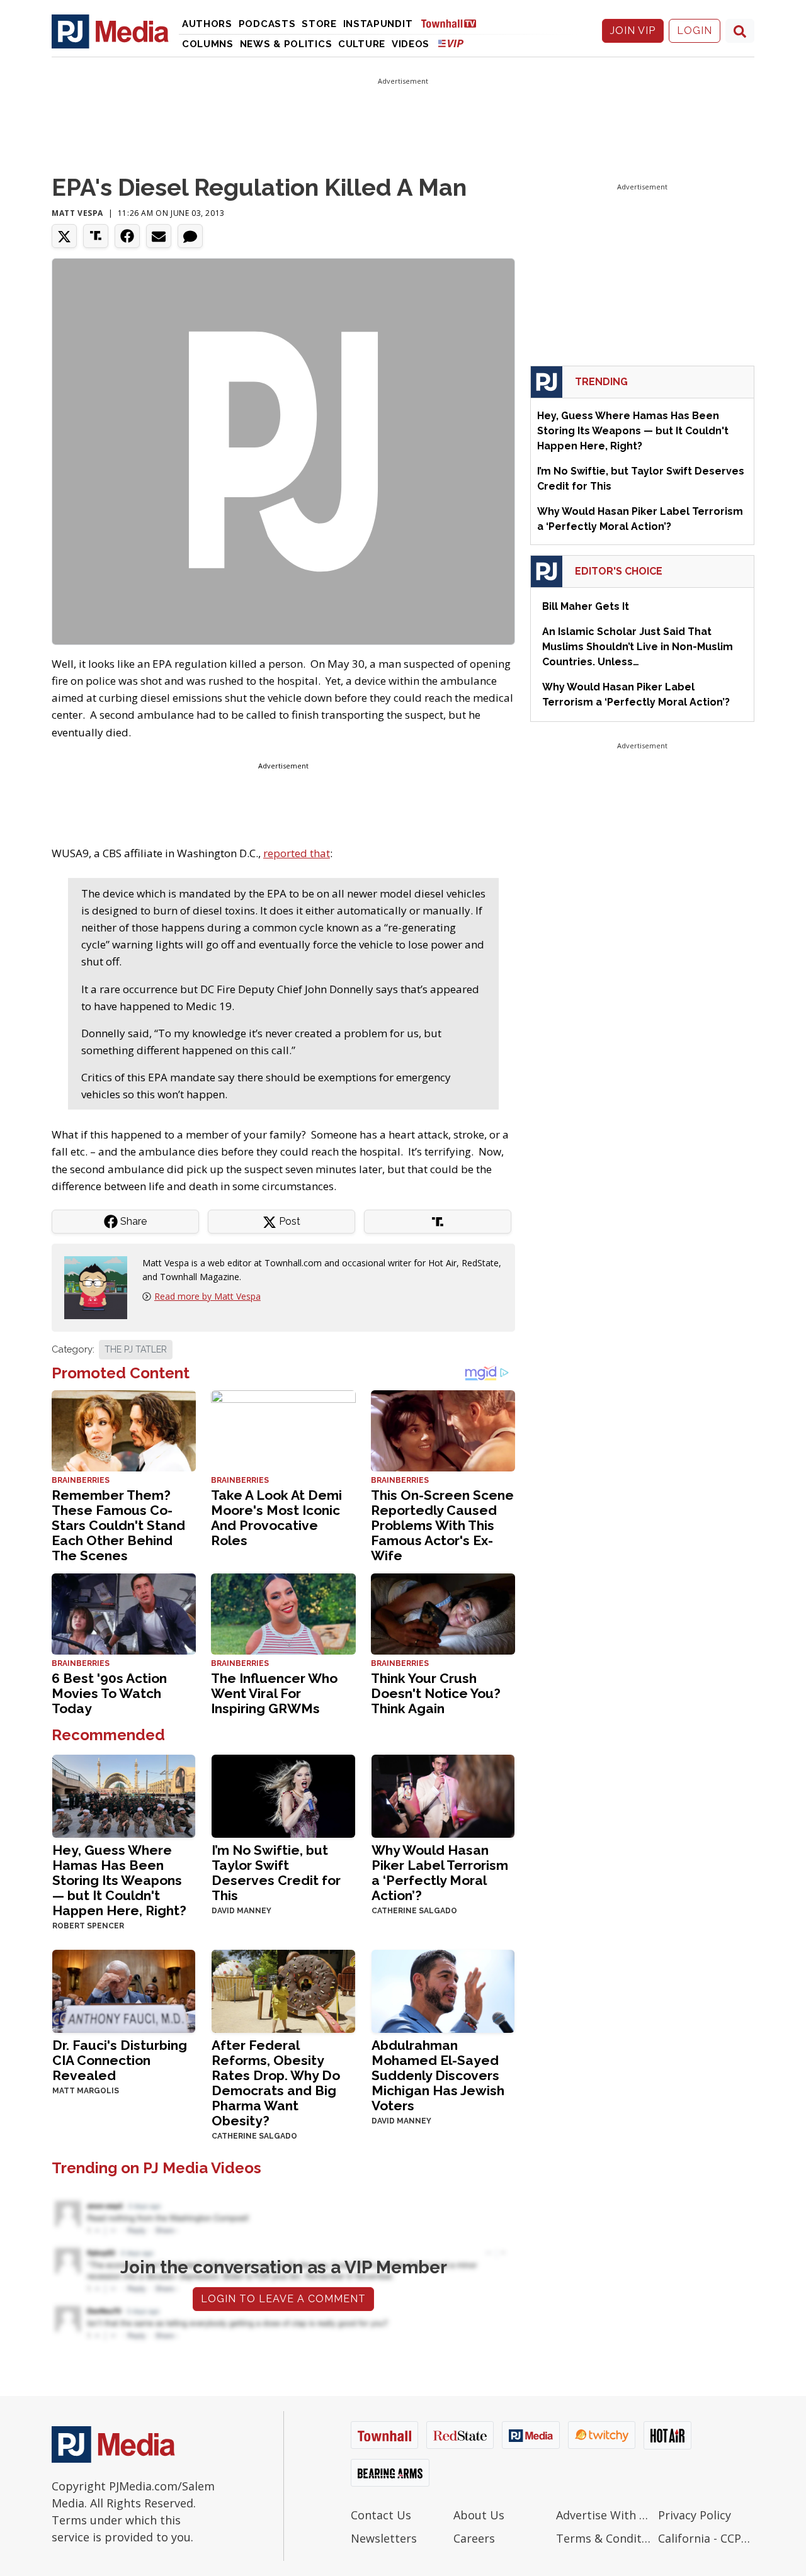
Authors (207, 24)
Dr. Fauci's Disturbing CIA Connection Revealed (120, 2060)
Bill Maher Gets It (586, 606)
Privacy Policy (695, 2515)
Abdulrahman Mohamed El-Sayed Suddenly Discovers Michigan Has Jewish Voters (438, 2075)
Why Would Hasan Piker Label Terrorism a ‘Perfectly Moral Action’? (440, 1873)
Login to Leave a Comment (283, 2299)
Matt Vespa (77, 213)
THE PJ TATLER (136, 1349)
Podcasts (267, 24)
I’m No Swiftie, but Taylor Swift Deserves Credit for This (276, 1873)
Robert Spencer (88, 1926)
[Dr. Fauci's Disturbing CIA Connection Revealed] (124, 1990)
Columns (208, 44)
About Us (479, 2515)
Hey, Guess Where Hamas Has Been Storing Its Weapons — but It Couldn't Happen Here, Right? (119, 1880)
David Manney (241, 1911)
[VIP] (451, 43)
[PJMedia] (110, 31)
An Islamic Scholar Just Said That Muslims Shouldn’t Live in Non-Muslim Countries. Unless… (638, 647)
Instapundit (378, 24)
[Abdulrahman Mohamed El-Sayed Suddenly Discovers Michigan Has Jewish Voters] (443, 1990)
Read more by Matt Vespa (207, 1296)
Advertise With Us (604, 2515)
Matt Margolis (86, 2091)
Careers (474, 2538)
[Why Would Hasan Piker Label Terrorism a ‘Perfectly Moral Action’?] (443, 1795)
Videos (411, 44)
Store (319, 24)
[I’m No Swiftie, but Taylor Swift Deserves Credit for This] (283, 1795)
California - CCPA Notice (706, 2538)
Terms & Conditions (604, 2538)
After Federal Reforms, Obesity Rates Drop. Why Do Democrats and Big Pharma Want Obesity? (276, 2083)
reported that (297, 853)
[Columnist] (101, 1287)
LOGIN (695, 31)
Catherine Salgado (414, 1911)
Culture (362, 44)
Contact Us (381, 2515)
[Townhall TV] (453, 23)
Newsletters (384, 2538)
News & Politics (286, 44)
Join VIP (633, 31)
